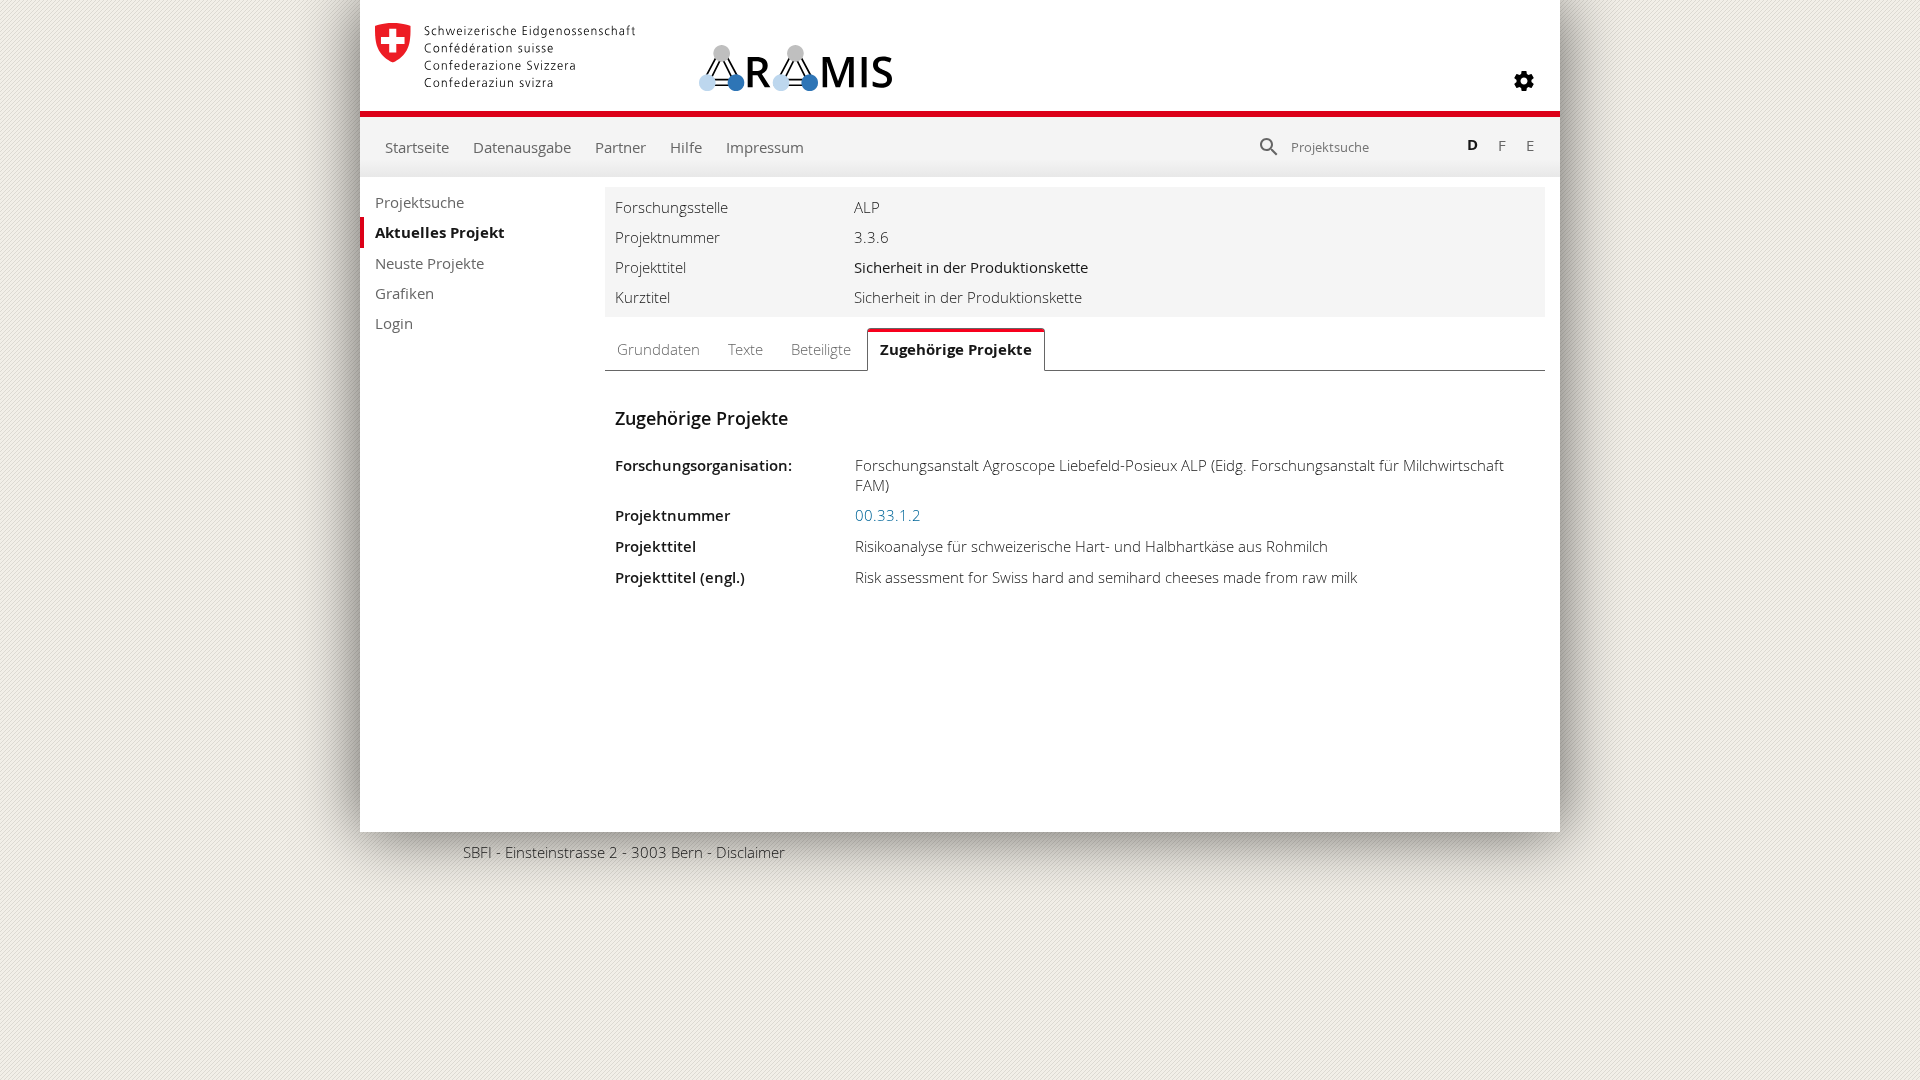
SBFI (477, 852)
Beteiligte (821, 349)
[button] (1524, 81)
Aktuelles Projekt (440, 232)
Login (394, 323)
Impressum (765, 147)
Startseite (417, 147)
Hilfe (686, 147)
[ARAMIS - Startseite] (633, 81)
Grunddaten (658, 349)
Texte (745, 349)
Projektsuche (419, 202)
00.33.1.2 (888, 515)
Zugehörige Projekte (956, 349)
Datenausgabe (522, 147)
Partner (620, 147)
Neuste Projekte (429, 263)
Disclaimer (750, 852)
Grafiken (404, 293)
